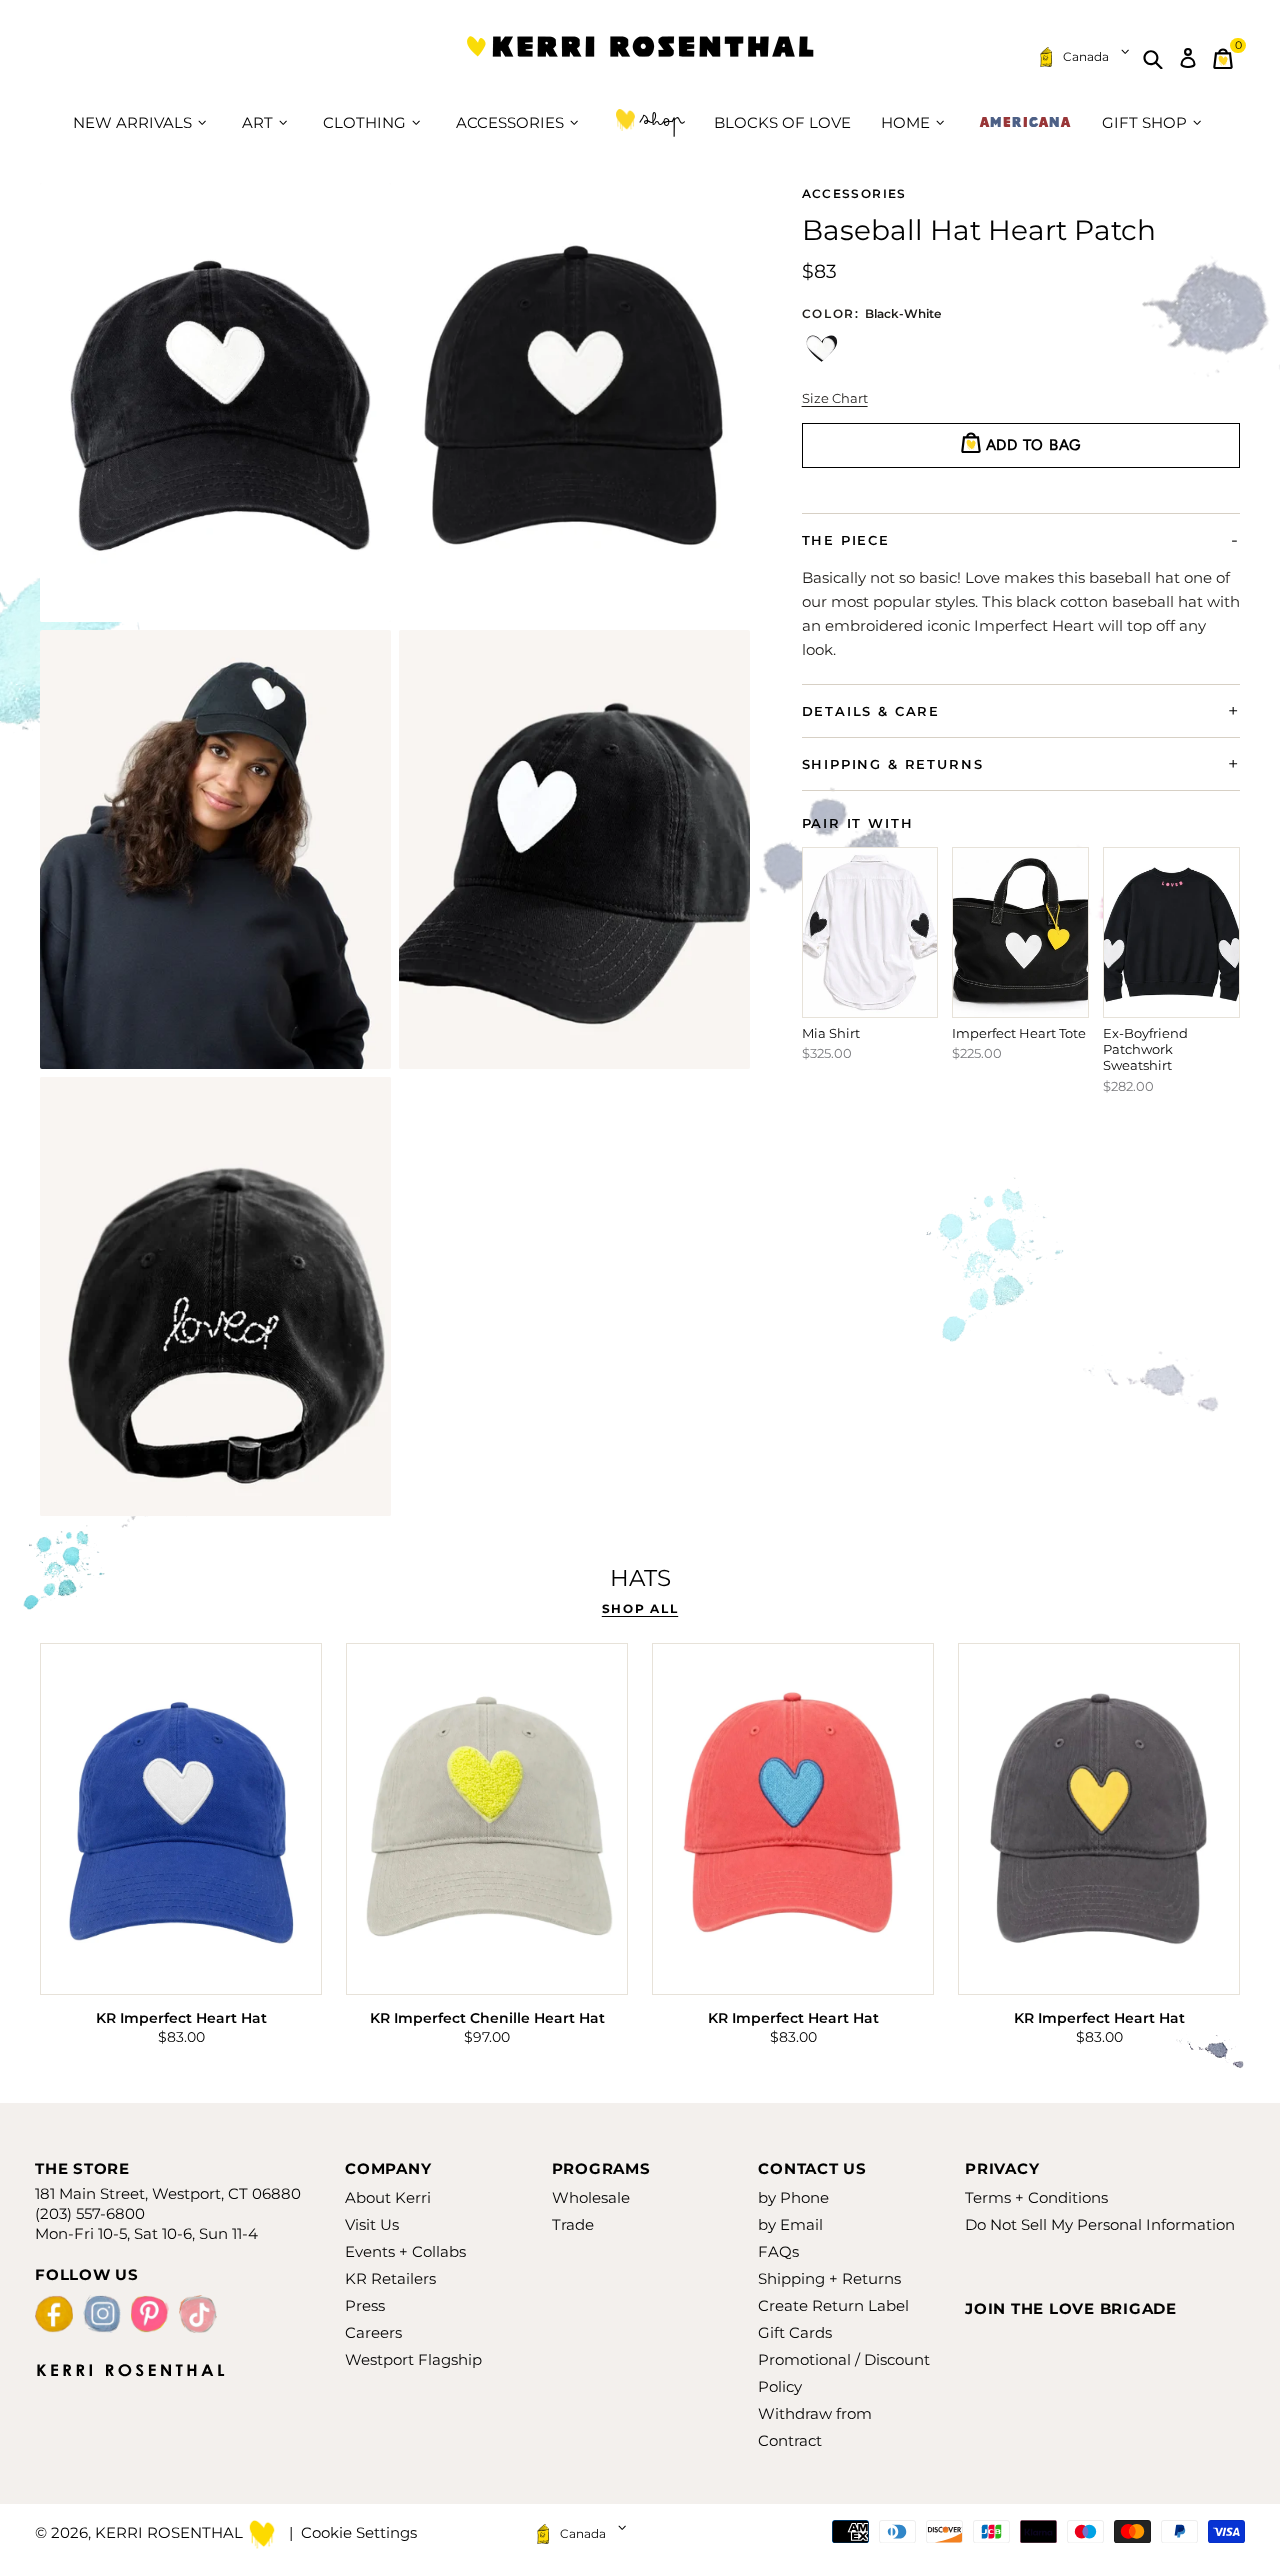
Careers (373, 2332)
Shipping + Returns (829, 2278)
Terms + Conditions (1036, 2197)
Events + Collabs (405, 2251)
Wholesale (591, 2197)
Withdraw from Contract (815, 2427)
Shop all (640, 1608)
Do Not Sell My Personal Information (1100, 2224)
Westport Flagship (413, 2359)
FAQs (778, 2251)
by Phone (793, 2197)
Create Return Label (833, 2305)
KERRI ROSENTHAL (640, 58)
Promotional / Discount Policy (844, 2373)
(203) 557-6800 (90, 2213)
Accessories (854, 194)
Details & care (871, 710)
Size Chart (835, 398)
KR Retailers (390, 2278)
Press (365, 2305)
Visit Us (372, 2224)
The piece (846, 539)
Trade (573, 2224)
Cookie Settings (359, 2532)
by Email (790, 2224)
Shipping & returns (893, 763)
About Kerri (388, 2197)
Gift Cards (795, 2332)
